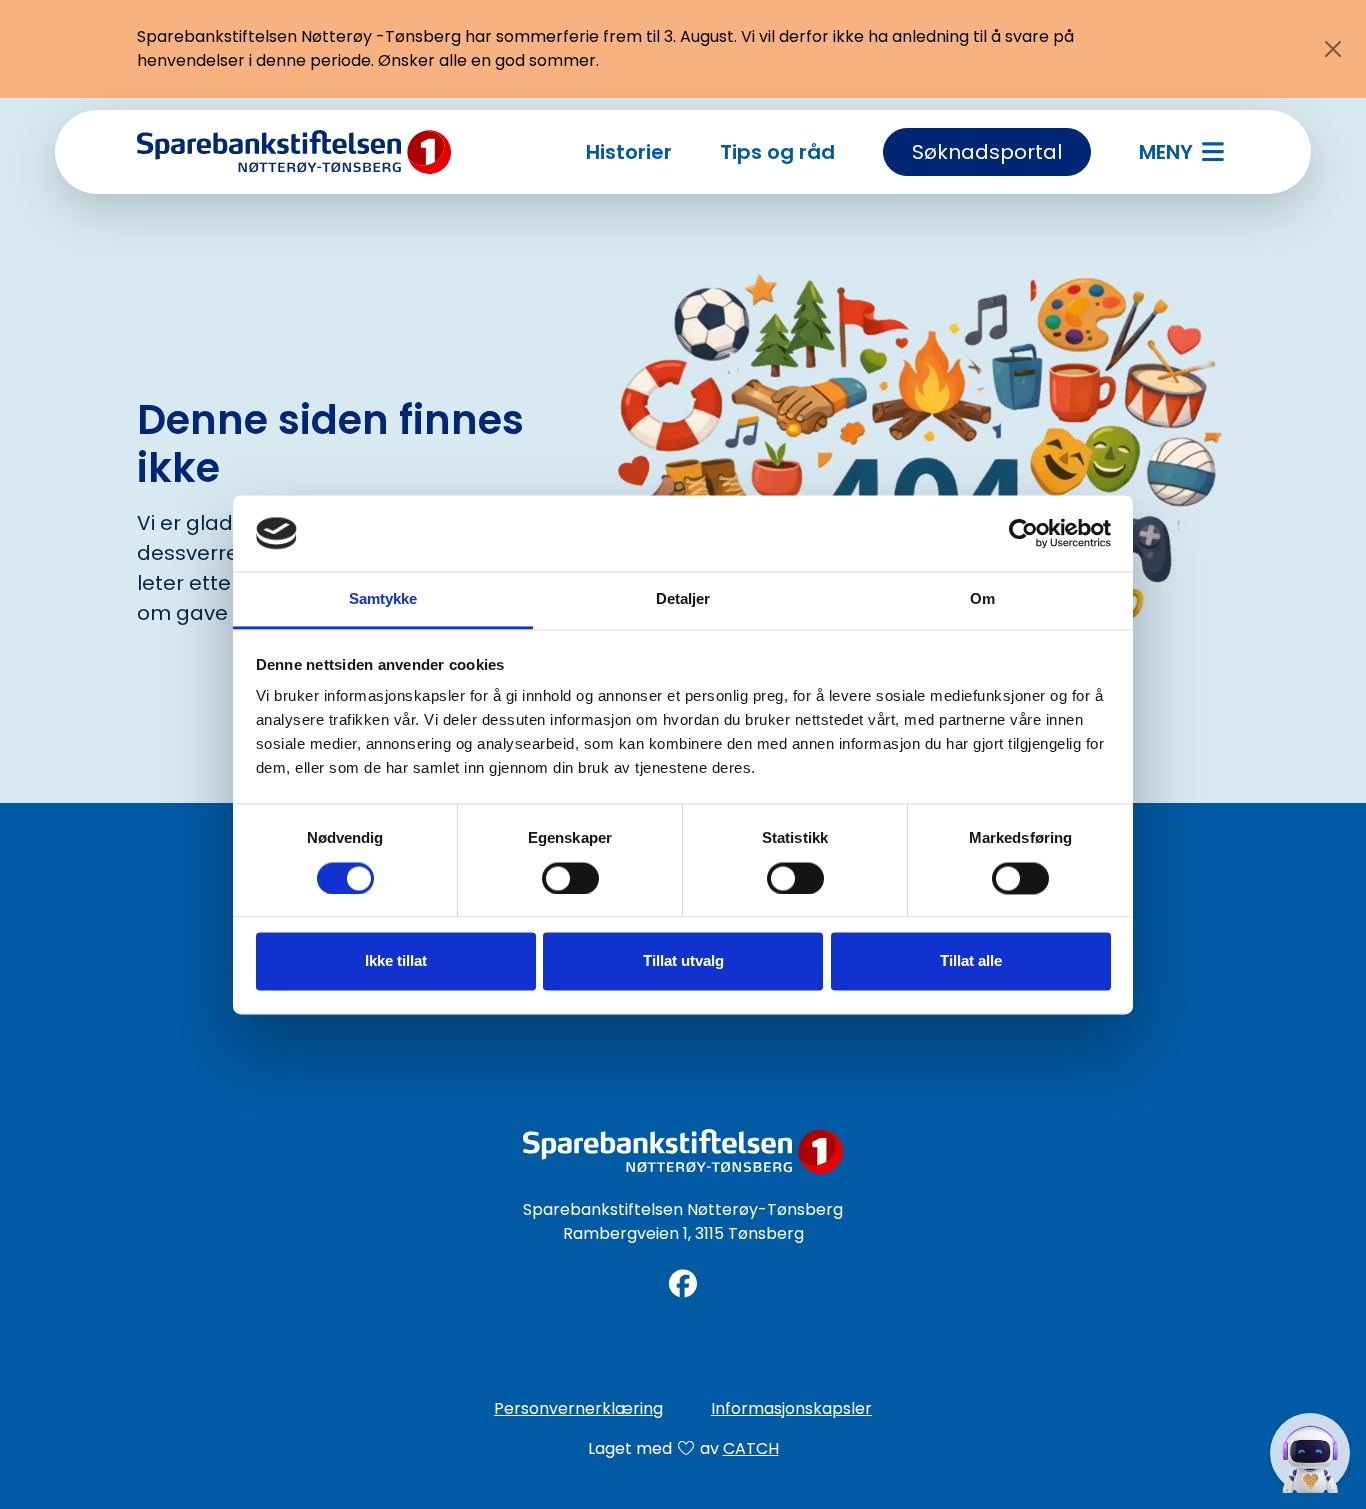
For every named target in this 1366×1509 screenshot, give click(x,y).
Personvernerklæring (578, 1408)
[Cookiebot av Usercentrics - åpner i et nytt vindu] (1023, 533)
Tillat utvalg (683, 961)
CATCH (751, 1448)
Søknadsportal (987, 152)
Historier (629, 152)
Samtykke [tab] (383, 599)
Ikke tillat (396, 961)
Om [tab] (982, 599)
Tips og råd (777, 152)
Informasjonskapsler (791, 1408)
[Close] (1333, 49)
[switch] (570, 878)
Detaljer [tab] (683, 599)
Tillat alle (971, 961)
